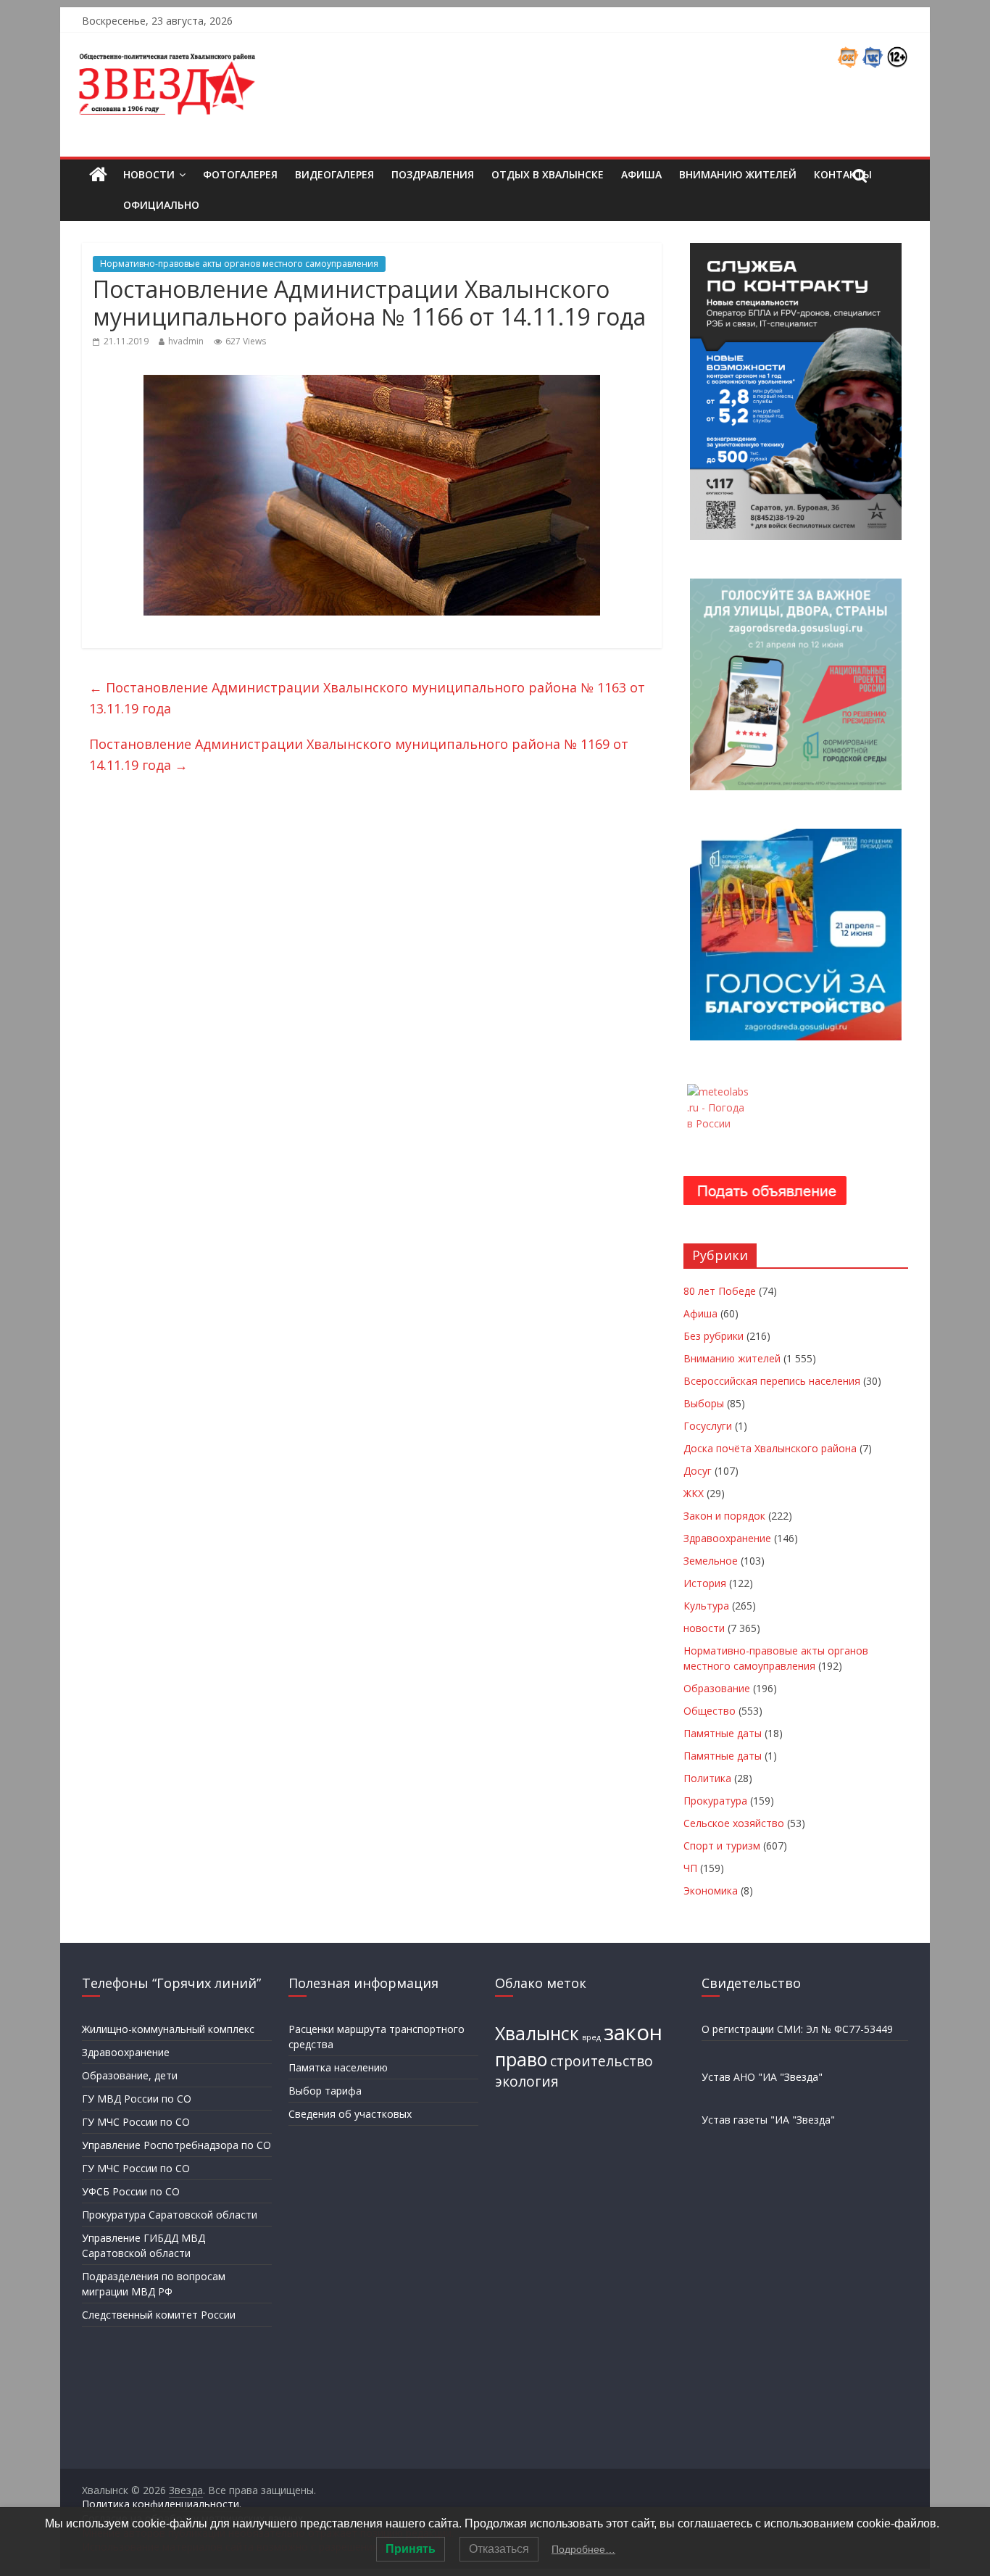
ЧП (690, 1868)
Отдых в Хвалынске (548, 174)
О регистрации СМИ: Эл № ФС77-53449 (797, 2029)
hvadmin (186, 341)
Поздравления (433, 174)
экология (527, 2082)
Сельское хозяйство (734, 1823)
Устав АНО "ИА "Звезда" (762, 2077)
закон (633, 2032)
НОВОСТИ (149, 174)
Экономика (711, 1890)
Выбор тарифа (325, 2091)
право (521, 2059)
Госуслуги (708, 1426)
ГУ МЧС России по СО (136, 2122)
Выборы (704, 1403)
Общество (710, 1711)
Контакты (843, 174)
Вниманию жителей (738, 174)
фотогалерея (240, 174)
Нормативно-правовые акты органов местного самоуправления (239, 264)
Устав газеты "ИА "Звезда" (768, 2120)
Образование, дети (130, 2075)
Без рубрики (714, 1336)
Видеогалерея (334, 174)
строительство (602, 2061)
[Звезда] (98, 175)
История (705, 1583)
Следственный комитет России (159, 2315)
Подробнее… (583, 2549)
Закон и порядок (724, 1516)
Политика (707, 1778)
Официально (161, 205)
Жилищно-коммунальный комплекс (168, 2029)
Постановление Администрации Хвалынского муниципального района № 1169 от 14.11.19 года (359, 754)
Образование (717, 1688)
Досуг (698, 1471)
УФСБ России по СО (131, 2191)
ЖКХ (694, 1493)
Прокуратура (715, 1801)
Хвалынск (537, 2033)
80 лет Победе (720, 1291)
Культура (706, 1606)
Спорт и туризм (722, 1846)
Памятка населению (338, 2067)
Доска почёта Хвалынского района (770, 1448)
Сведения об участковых (350, 2114)
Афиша (641, 174)
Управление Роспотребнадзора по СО (176, 2145)
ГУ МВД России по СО (137, 2099)
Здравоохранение (727, 1538)
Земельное (711, 1561)
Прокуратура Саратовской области (170, 2215)
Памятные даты (723, 1733)
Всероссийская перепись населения (772, 1381)
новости (704, 1628)
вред (591, 2037)
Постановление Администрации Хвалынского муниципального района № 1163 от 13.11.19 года (367, 698)
